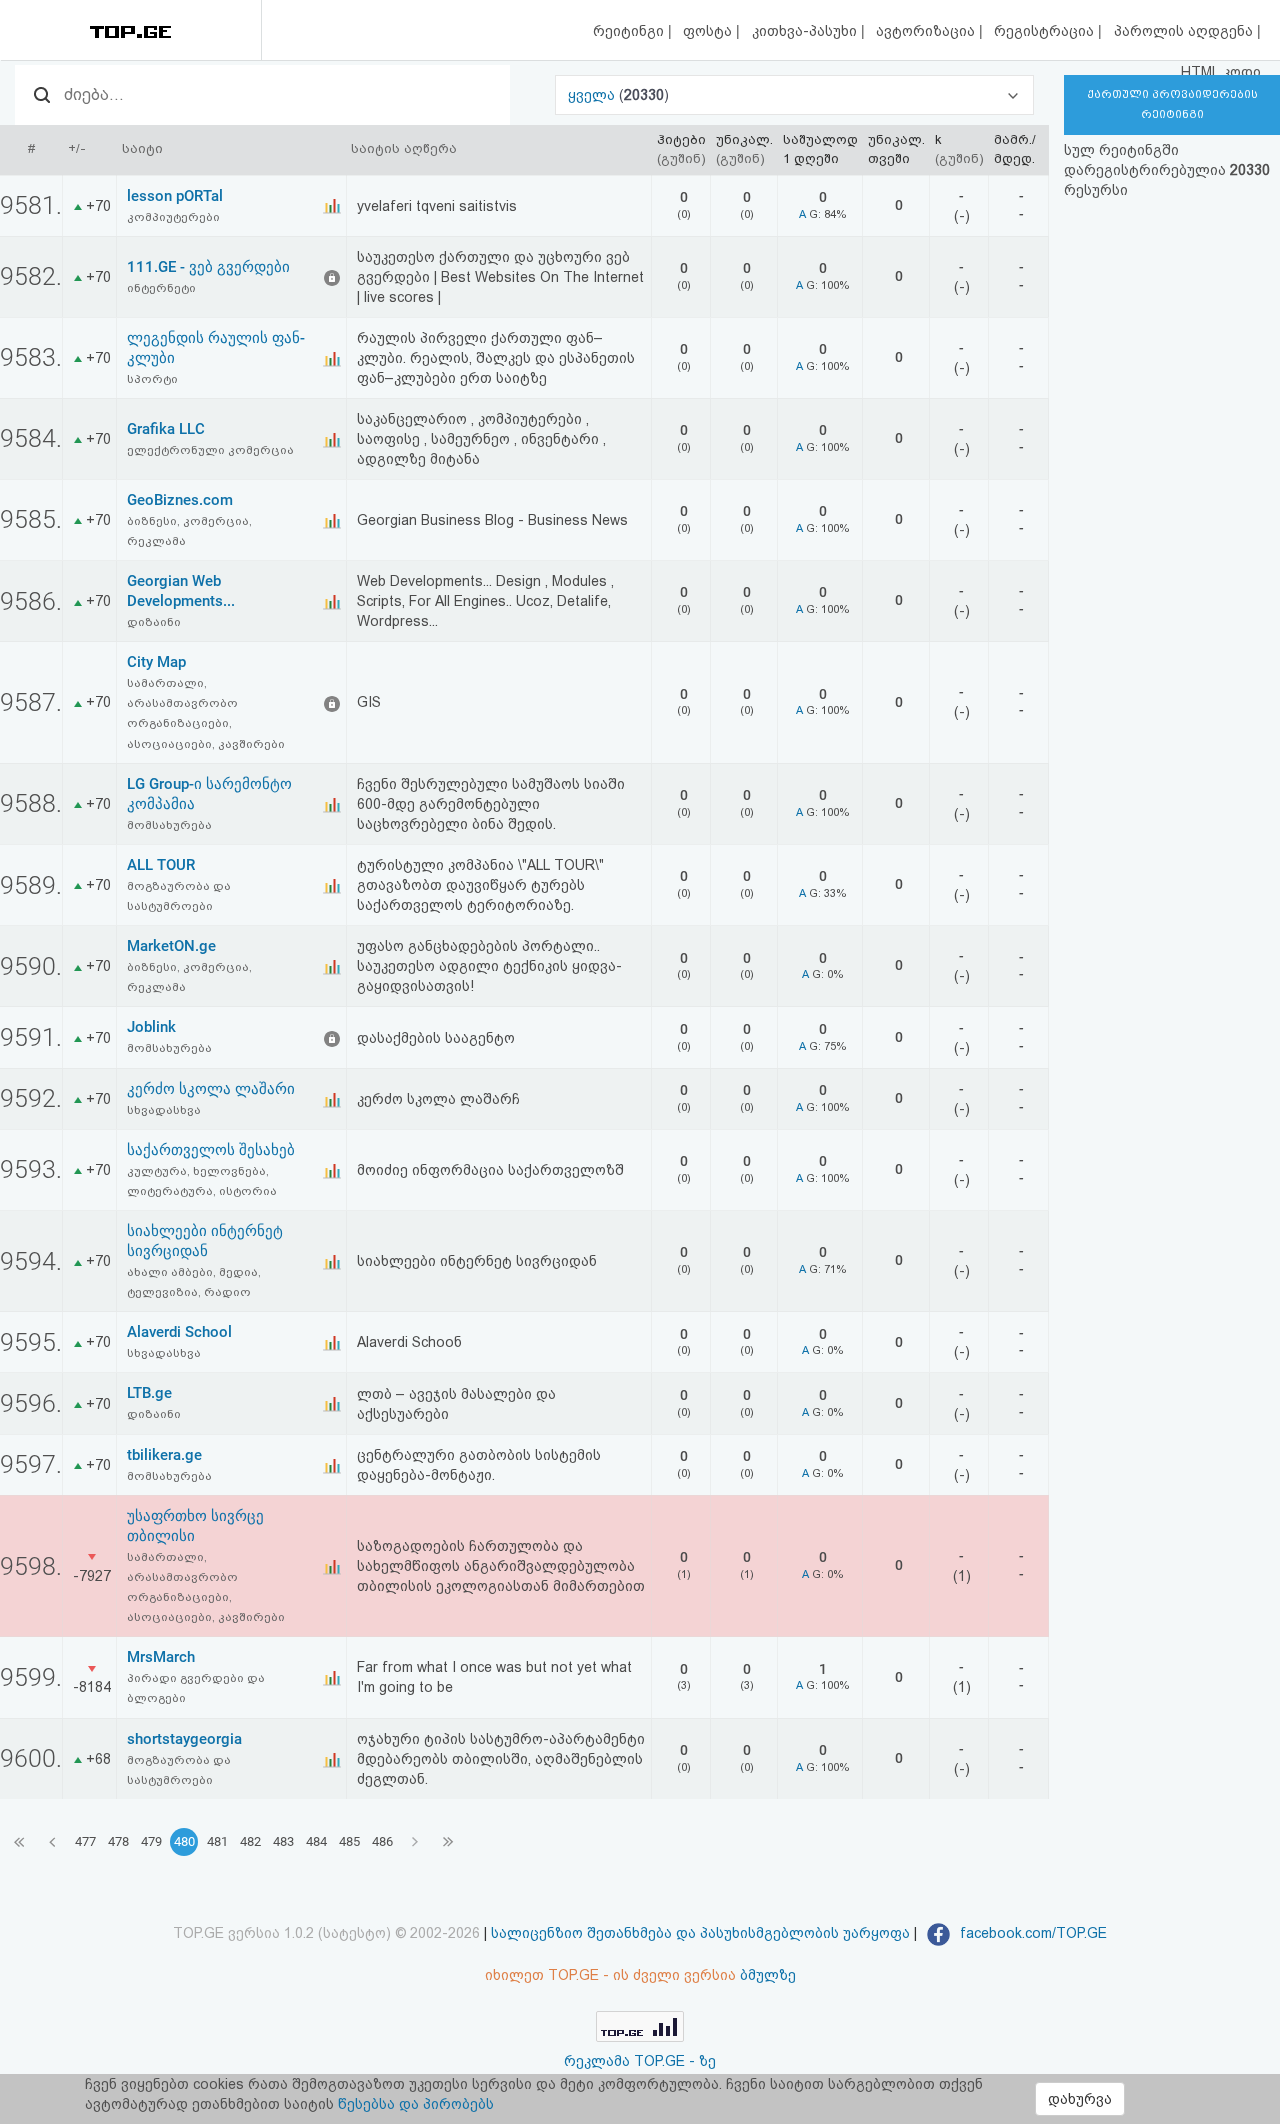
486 (382, 1841)
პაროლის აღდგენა (1185, 31)
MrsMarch (161, 1657)
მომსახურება (169, 825)
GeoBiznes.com (180, 500)
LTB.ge (149, 1393)
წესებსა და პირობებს (416, 2104)
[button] (795, 95)
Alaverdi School (179, 1332)
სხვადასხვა (164, 1110)
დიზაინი (154, 622)
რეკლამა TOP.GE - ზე (640, 2061)
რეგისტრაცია (1046, 31)
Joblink (151, 1027)
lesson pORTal (175, 196)
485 (349, 1841)
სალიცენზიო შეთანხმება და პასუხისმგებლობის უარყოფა (700, 1933)
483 (283, 1841)
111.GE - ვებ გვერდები (208, 267)
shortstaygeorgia (184, 1739)
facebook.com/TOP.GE (1031, 1933)
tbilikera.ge (164, 1455)
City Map (156, 662)
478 (118, 1841)
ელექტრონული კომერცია (210, 450)
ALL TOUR (161, 865)
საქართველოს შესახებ (211, 1150)
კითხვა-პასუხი (806, 31)
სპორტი (152, 379)
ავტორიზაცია (927, 31)
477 (85, 1841)
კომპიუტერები (173, 217)
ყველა (593, 95)
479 (151, 1841)
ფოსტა (709, 31)
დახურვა (1080, 2099)
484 (316, 1841)
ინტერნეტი (161, 288)
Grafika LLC (166, 429)
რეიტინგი (630, 31)
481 (217, 1841)
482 (250, 1841)
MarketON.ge (171, 946)
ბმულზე (768, 1975)
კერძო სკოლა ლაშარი (211, 1089)
